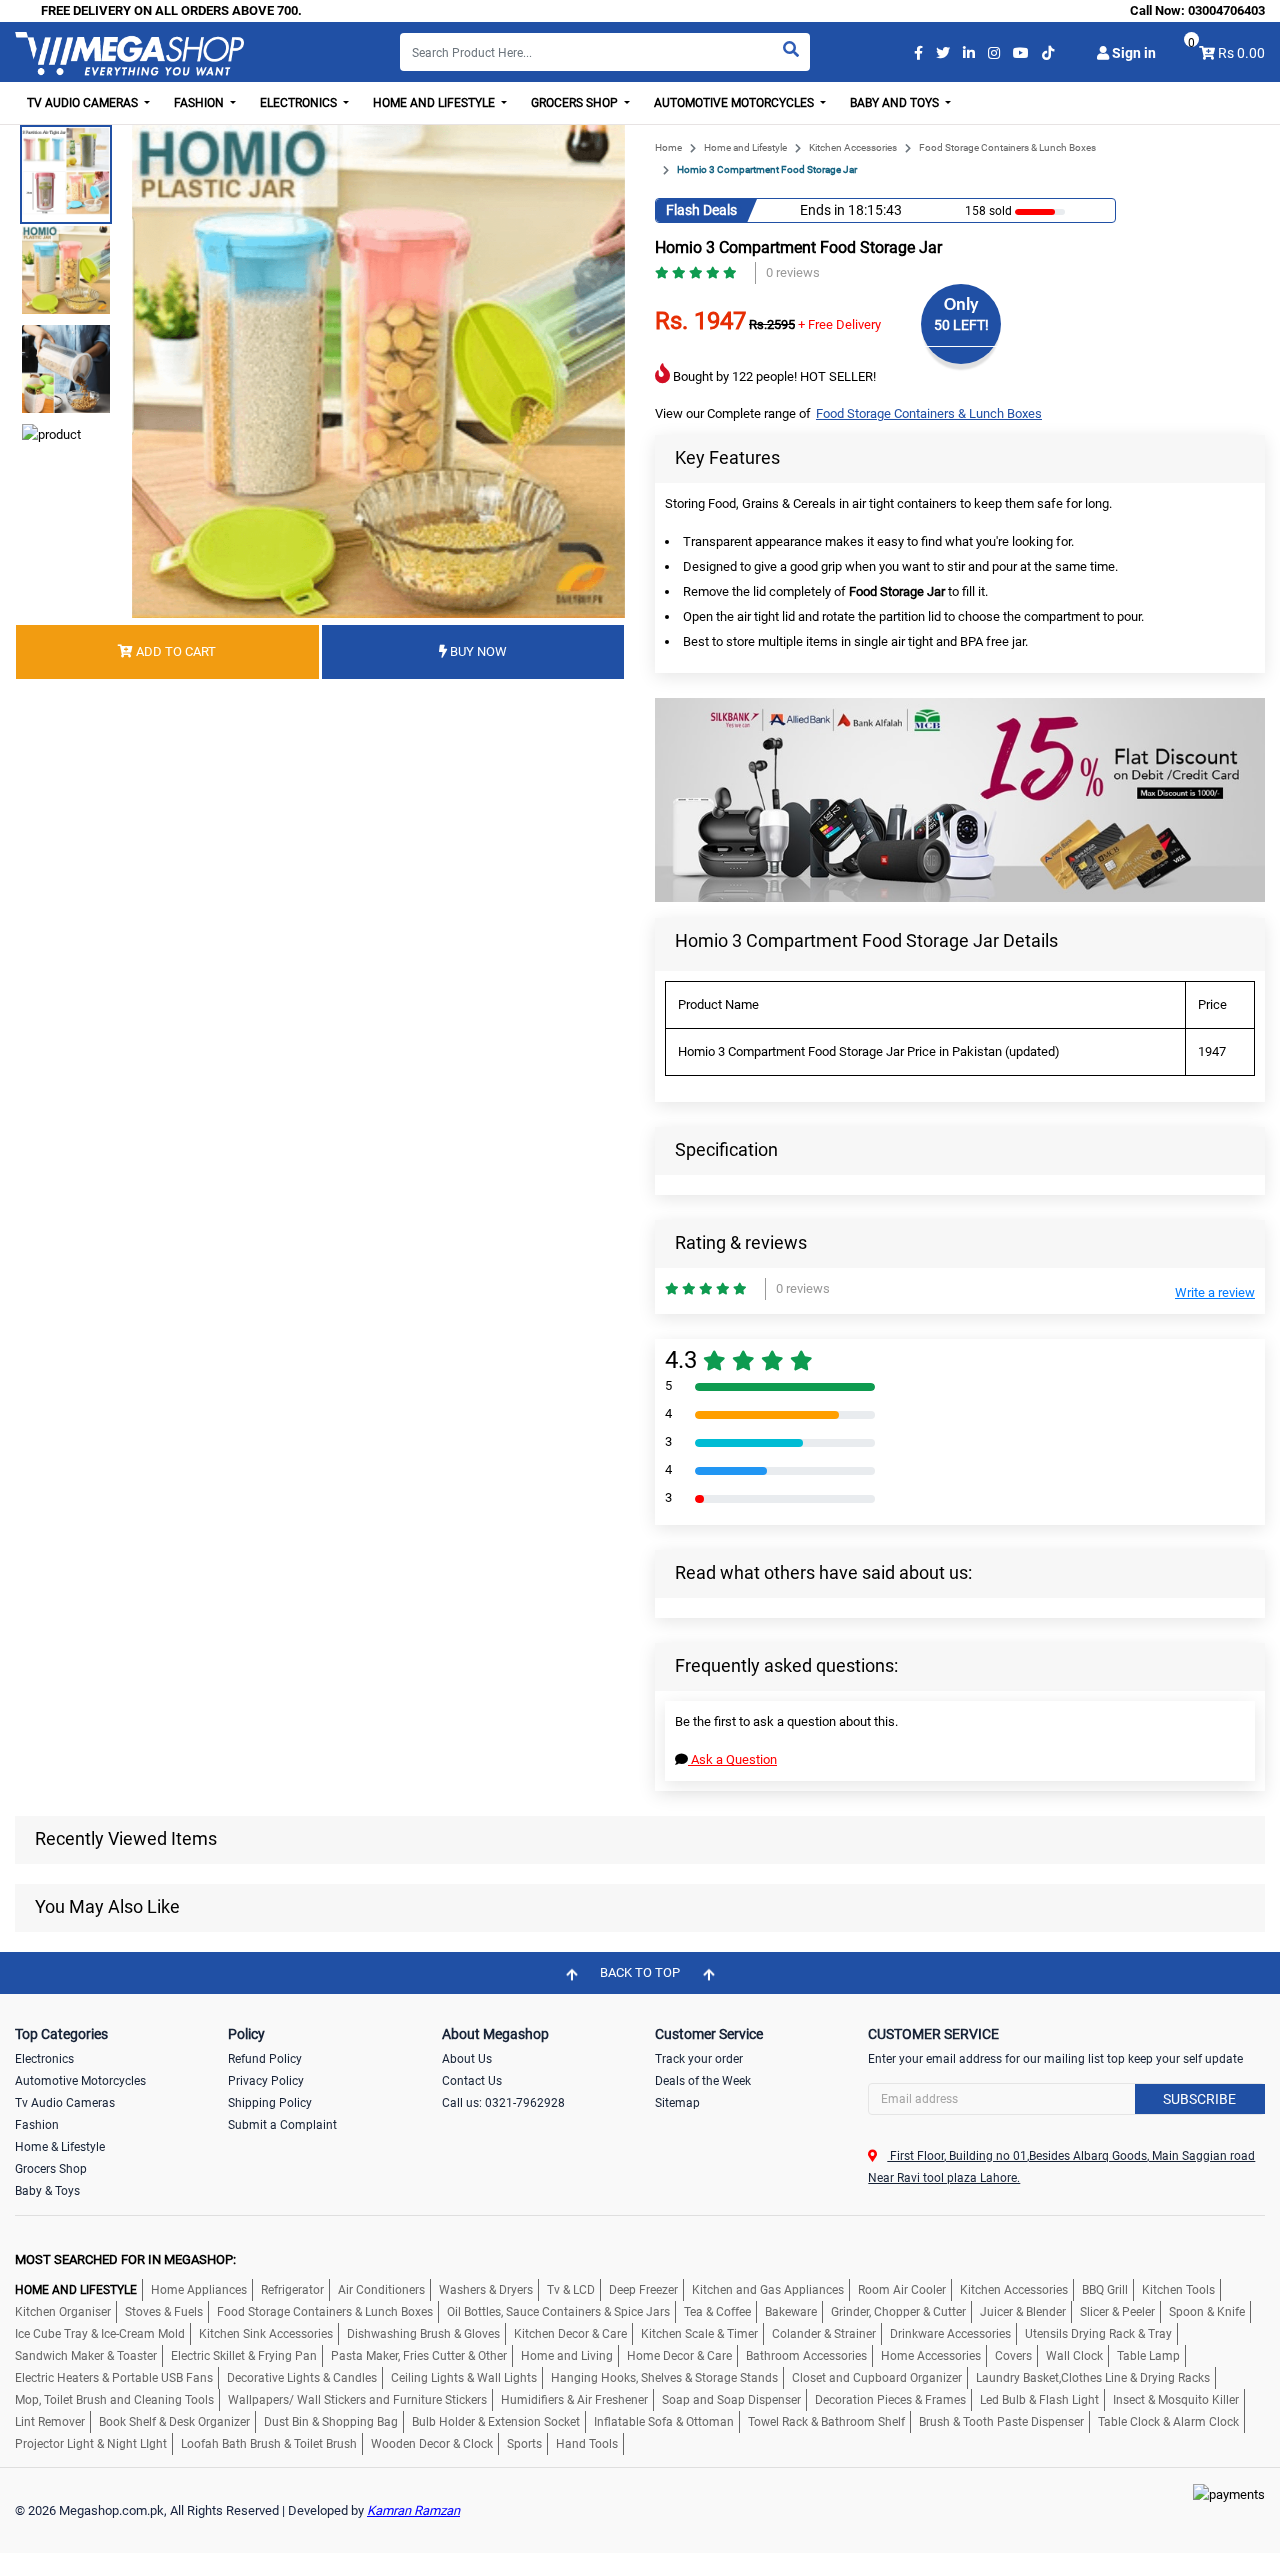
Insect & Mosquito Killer (1176, 2400)
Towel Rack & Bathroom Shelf (826, 2422)
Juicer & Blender (1023, 2312)
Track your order (699, 2059)
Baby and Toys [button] (896, 103)
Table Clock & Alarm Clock (1168, 2422)
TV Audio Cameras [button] (84, 103)
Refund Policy (265, 2059)
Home (668, 147)
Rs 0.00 (1241, 53)
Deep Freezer (643, 2290)
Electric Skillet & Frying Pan (244, 2356)
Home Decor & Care (679, 2356)
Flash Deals (701, 210)
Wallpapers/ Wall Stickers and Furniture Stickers (357, 2400)
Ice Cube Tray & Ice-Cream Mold (100, 2334)
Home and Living (567, 2356)
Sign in (1132, 53)
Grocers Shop (51, 2169)
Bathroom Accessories (806, 2356)
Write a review (1215, 1292)
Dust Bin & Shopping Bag (331, 2422)
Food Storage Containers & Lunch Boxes (1007, 147)
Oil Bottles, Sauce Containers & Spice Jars (558, 2312)
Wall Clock (1074, 2356)
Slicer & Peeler (1117, 2312)
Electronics (44, 2059)
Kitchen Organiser (63, 2312)
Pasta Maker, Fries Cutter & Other (419, 2356)
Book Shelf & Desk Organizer (174, 2422)
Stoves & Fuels (164, 2312)
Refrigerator (292, 2290)
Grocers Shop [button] (576, 103)
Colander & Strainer (824, 2334)
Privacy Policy (266, 2081)
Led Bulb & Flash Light (1039, 2400)
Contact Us (472, 2081)
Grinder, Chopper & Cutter (898, 2312)
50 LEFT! (961, 325)
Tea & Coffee (717, 2312)
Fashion (37, 2125)
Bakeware (791, 2312)
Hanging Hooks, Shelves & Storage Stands (664, 2378)
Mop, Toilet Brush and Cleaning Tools (114, 2400)
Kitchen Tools (1178, 2290)
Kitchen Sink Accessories (266, 2334)
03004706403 (1226, 10)
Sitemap (677, 2103)
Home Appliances (199, 2290)
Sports (524, 2444)
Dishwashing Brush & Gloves (423, 2334)
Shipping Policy (270, 2103)
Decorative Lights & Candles (302, 2378)
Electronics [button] (300, 103)
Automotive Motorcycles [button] (735, 103)
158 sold (988, 211)
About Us (467, 2059)
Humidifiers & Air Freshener (574, 2400)
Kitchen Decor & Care (570, 2334)
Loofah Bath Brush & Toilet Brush (269, 2444)
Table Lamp (1148, 2356)
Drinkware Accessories (950, 2334)
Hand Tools (587, 2444)
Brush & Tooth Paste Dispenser (1001, 2422)
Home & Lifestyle (60, 2147)
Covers (1013, 2356)
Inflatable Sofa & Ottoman (664, 2422)
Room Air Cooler (902, 2290)
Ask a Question (732, 1759)
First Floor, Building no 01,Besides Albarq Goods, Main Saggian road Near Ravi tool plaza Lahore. (1061, 2167)
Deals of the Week (703, 2081)
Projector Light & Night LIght (91, 2444)
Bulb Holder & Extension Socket (496, 2422)
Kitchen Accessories (853, 147)
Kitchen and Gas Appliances (768, 2290)
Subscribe (1199, 2099)
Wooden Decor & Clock (432, 2444)
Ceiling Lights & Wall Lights (464, 2378)
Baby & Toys (47, 2191)
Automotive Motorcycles (80, 2081)
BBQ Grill (1105, 2290)
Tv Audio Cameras (65, 2103)
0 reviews (793, 272)
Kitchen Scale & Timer (699, 2334)
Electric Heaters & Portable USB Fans (114, 2378)
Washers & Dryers (486, 2290)
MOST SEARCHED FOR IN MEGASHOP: (125, 2259)
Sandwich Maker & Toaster (86, 2356)
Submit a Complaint (282, 2125)
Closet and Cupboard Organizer (877, 2378)
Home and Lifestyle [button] (435, 103)
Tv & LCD (571, 2290)
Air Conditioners (381, 2290)
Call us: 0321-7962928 (503, 2103)
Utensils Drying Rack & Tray (1098, 2334)
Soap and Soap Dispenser (731, 2400)
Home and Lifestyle (745, 147)
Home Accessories (931, 2356)
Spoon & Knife (1207, 2312)
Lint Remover (50, 2422)
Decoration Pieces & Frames (890, 2400)
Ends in (822, 210)
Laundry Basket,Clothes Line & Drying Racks (1093, 2378)
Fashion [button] (200, 103)
